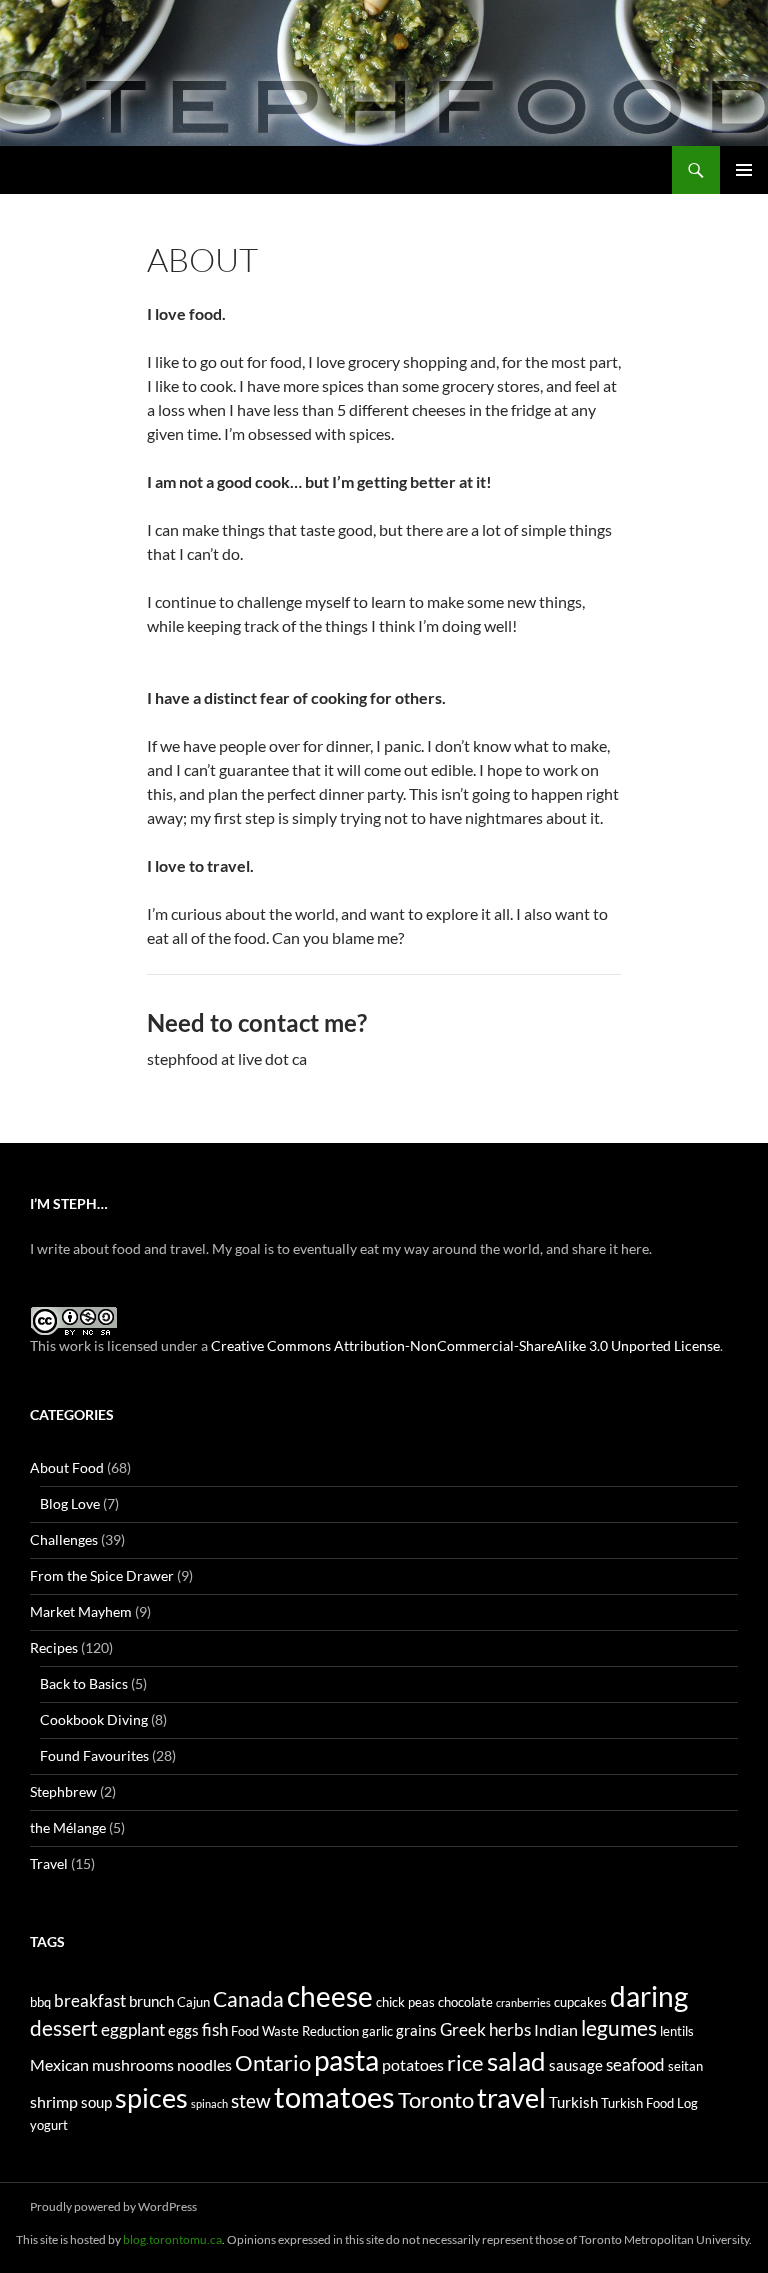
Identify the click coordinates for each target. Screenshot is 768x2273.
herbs (510, 2029)
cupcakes (580, 2002)
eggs (183, 2030)
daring (649, 1996)
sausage (576, 2065)
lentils (677, 2031)
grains (416, 2030)
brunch (151, 2001)
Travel (49, 1863)
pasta (346, 2060)
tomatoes (334, 2096)
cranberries (523, 2002)
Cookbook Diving (94, 1719)
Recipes (54, 1647)
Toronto (436, 2100)
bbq (40, 2002)
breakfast (90, 2000)
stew (251, 2101)
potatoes (413, 2064)
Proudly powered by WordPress (113, 2206)
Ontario (273, 2063)
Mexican (59, 2064)
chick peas (405, 2002)
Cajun (193, 2002)
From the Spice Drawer (102, 1575)
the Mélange (68, 1827)
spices (151, 2098)
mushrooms (133, 2064)
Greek (463, 2029)
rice (465, 2063)
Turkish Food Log (649, 2103)
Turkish (573, 2102)
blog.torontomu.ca (172, 2239)
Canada (248, 1998)
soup (96, 2102)
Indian (556, 2029)
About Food (67, 1467)
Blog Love (70, 1503)
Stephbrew (63, 1791)
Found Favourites (94, 1755)
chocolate (465, 2002)
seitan (685, 2066)
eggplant (133, 2029)
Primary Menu (744, 170)
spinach (209, 2103)
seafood (635, 2064)
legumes (619, 2027)
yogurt (49, 2125)
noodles (204, 2064)
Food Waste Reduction (295, 2031)
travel (511, 2097)
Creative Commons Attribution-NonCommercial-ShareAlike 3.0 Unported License (465, 1345)
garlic (377, 2031)
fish (215, 2029)
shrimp (54, 2101)
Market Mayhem (81, 1611)
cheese (330, 1996)
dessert (64, 2027)
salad (516, 2061)
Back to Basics (84, 1683)
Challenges (64, 1539)
